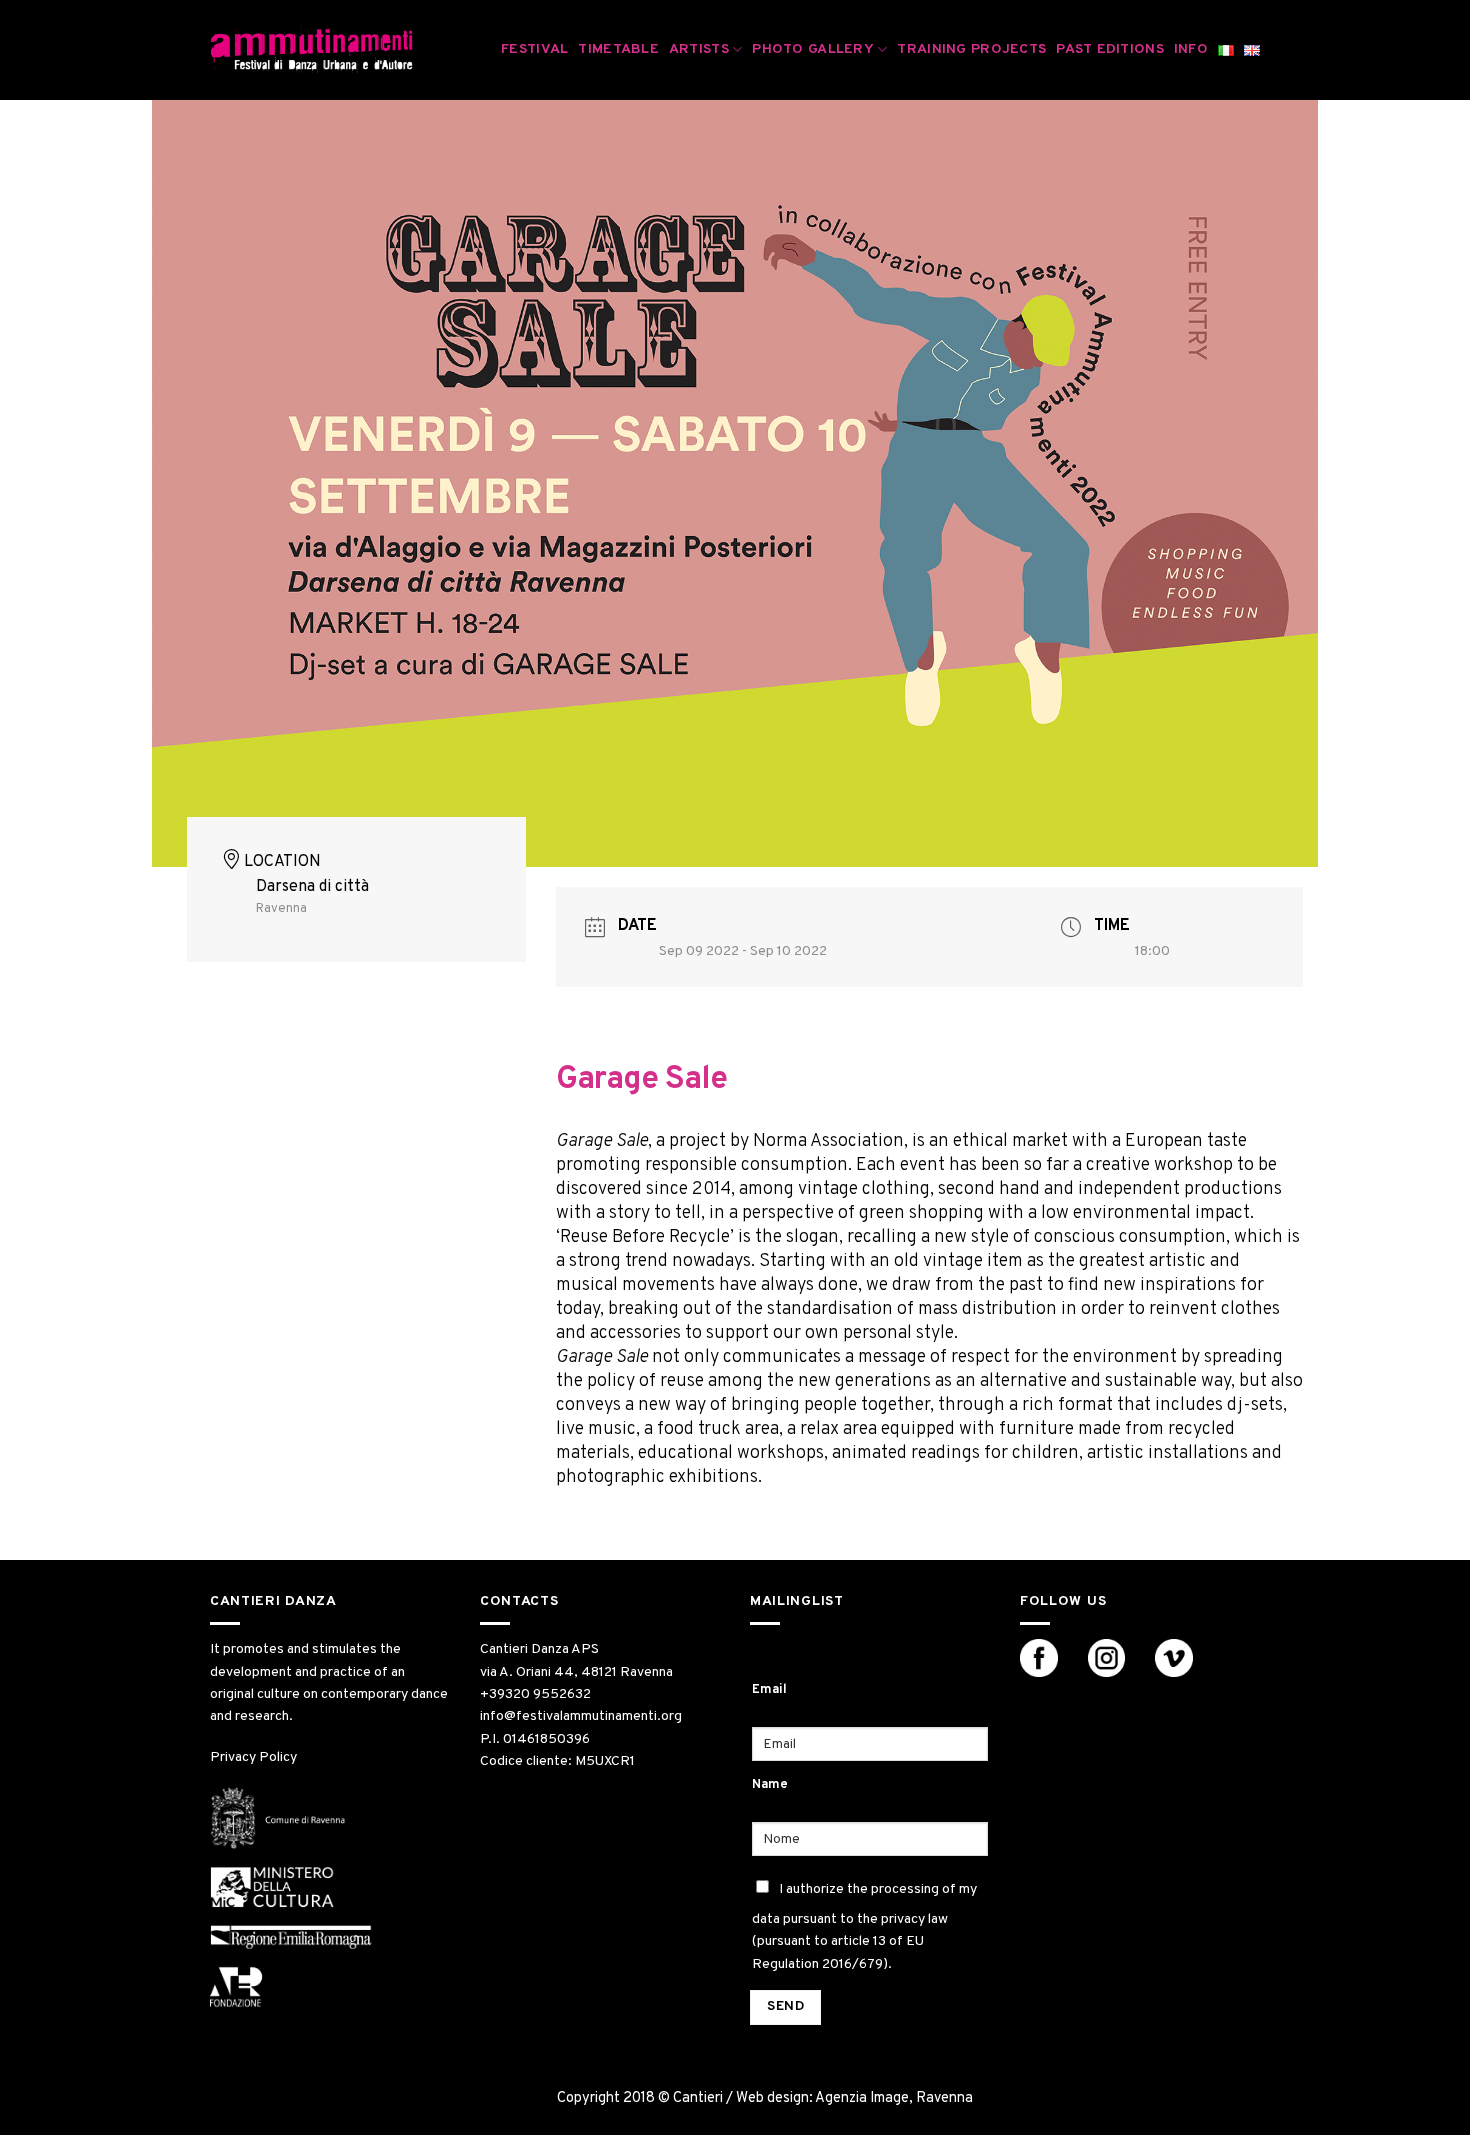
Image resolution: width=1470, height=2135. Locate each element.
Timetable (618, 49)
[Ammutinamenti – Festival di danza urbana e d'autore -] (311, 50)
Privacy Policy (253, 1757)
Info (1191, 49)
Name (770, 1785)
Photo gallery (813, 49)
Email (769, 1690)
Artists (699, 49)
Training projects (971, 49)
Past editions (1110, 49)
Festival (534, 49)
